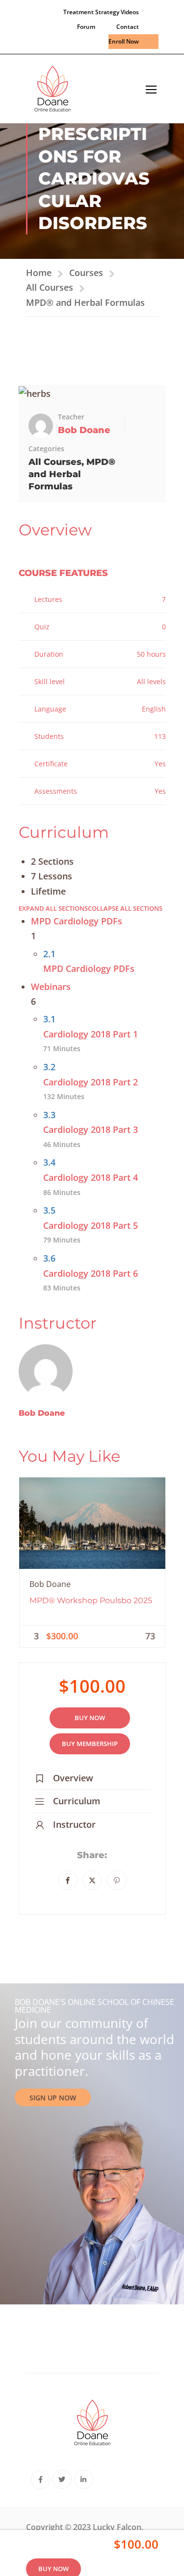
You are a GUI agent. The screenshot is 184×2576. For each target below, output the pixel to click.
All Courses (50, 287)
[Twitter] (92, 1880)
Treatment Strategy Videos (101, 12)
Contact (128, 27)
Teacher (71, 417)
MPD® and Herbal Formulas (85, 302)
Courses (86, 273)
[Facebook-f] (40, 2479)
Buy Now (90, 1718)
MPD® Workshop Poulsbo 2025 (91, 1600)
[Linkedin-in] (84, 2479)
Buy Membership (90, 1744)
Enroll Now (124, 41)
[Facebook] (68, 1880)
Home (39, 273)
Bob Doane (42, 1413)
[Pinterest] (117, 1880)
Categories (46, 448)
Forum (86, 27)
